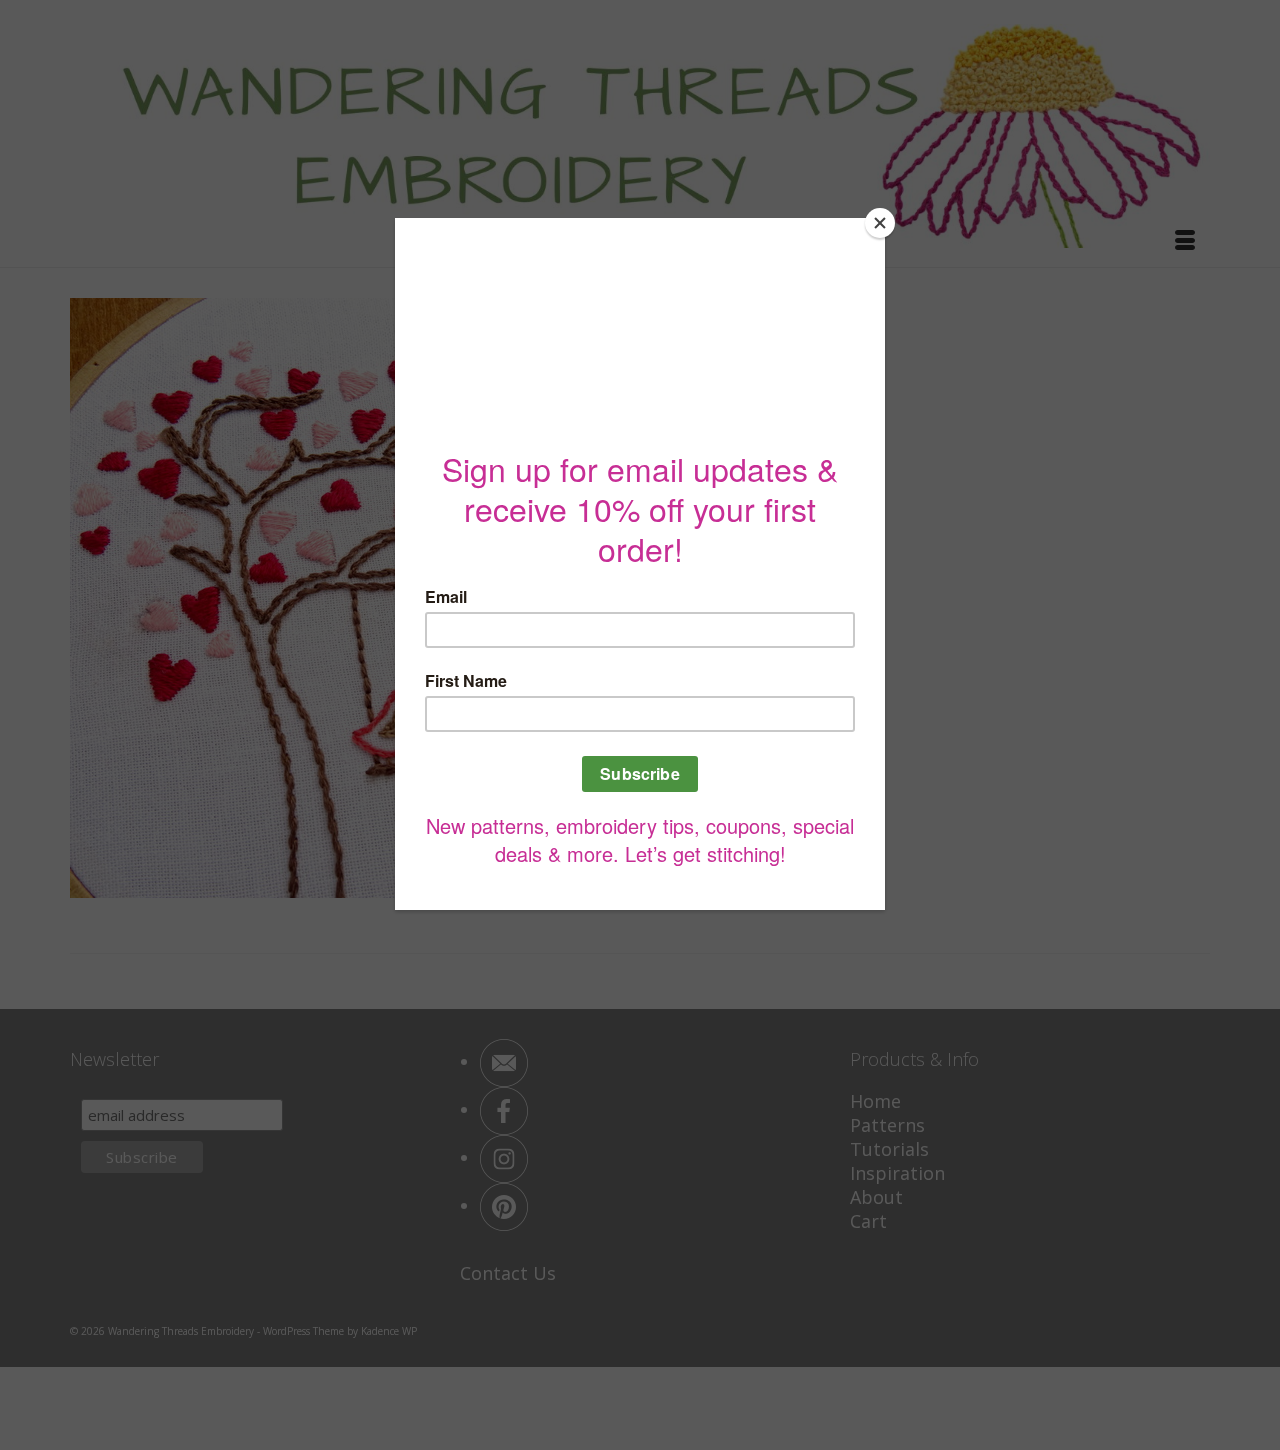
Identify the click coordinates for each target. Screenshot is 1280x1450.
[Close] (880, 223)
